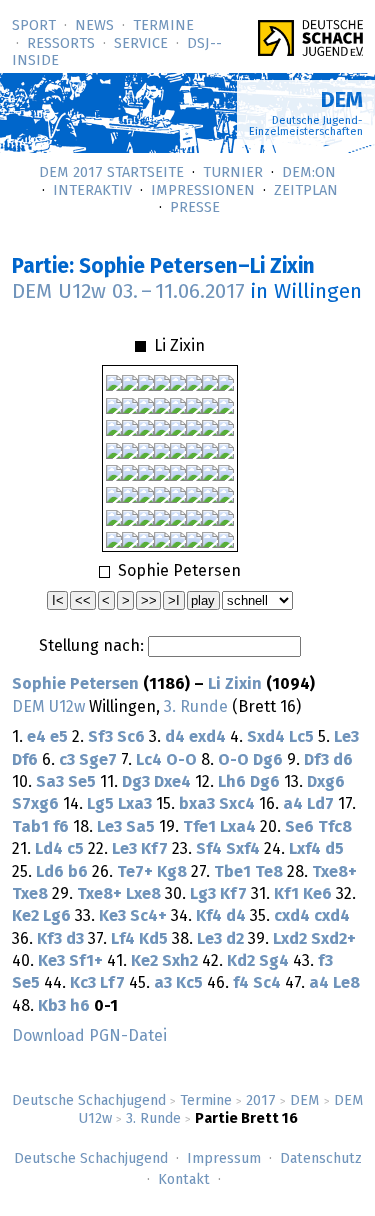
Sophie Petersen (75, 684)
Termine (163, 26)
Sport (34, 26)
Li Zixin (235, 684)
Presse (195, 208)
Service (141, 44)
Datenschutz (321, 1159)
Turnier (233, 173)
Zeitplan (306, 191)
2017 (261, 1101)
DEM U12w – (128, 292)
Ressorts (61, 44)
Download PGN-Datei (89, 1036)
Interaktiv (92, 191)
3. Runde (153, 1119)
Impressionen (203, 191)
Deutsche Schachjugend (89, 1101)
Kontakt (184, 1180)
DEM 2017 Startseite (111, 173)
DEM (305, 1101)
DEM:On (309, 173)
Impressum (224, 1159)
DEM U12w (48, 707)
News (94, 26)
